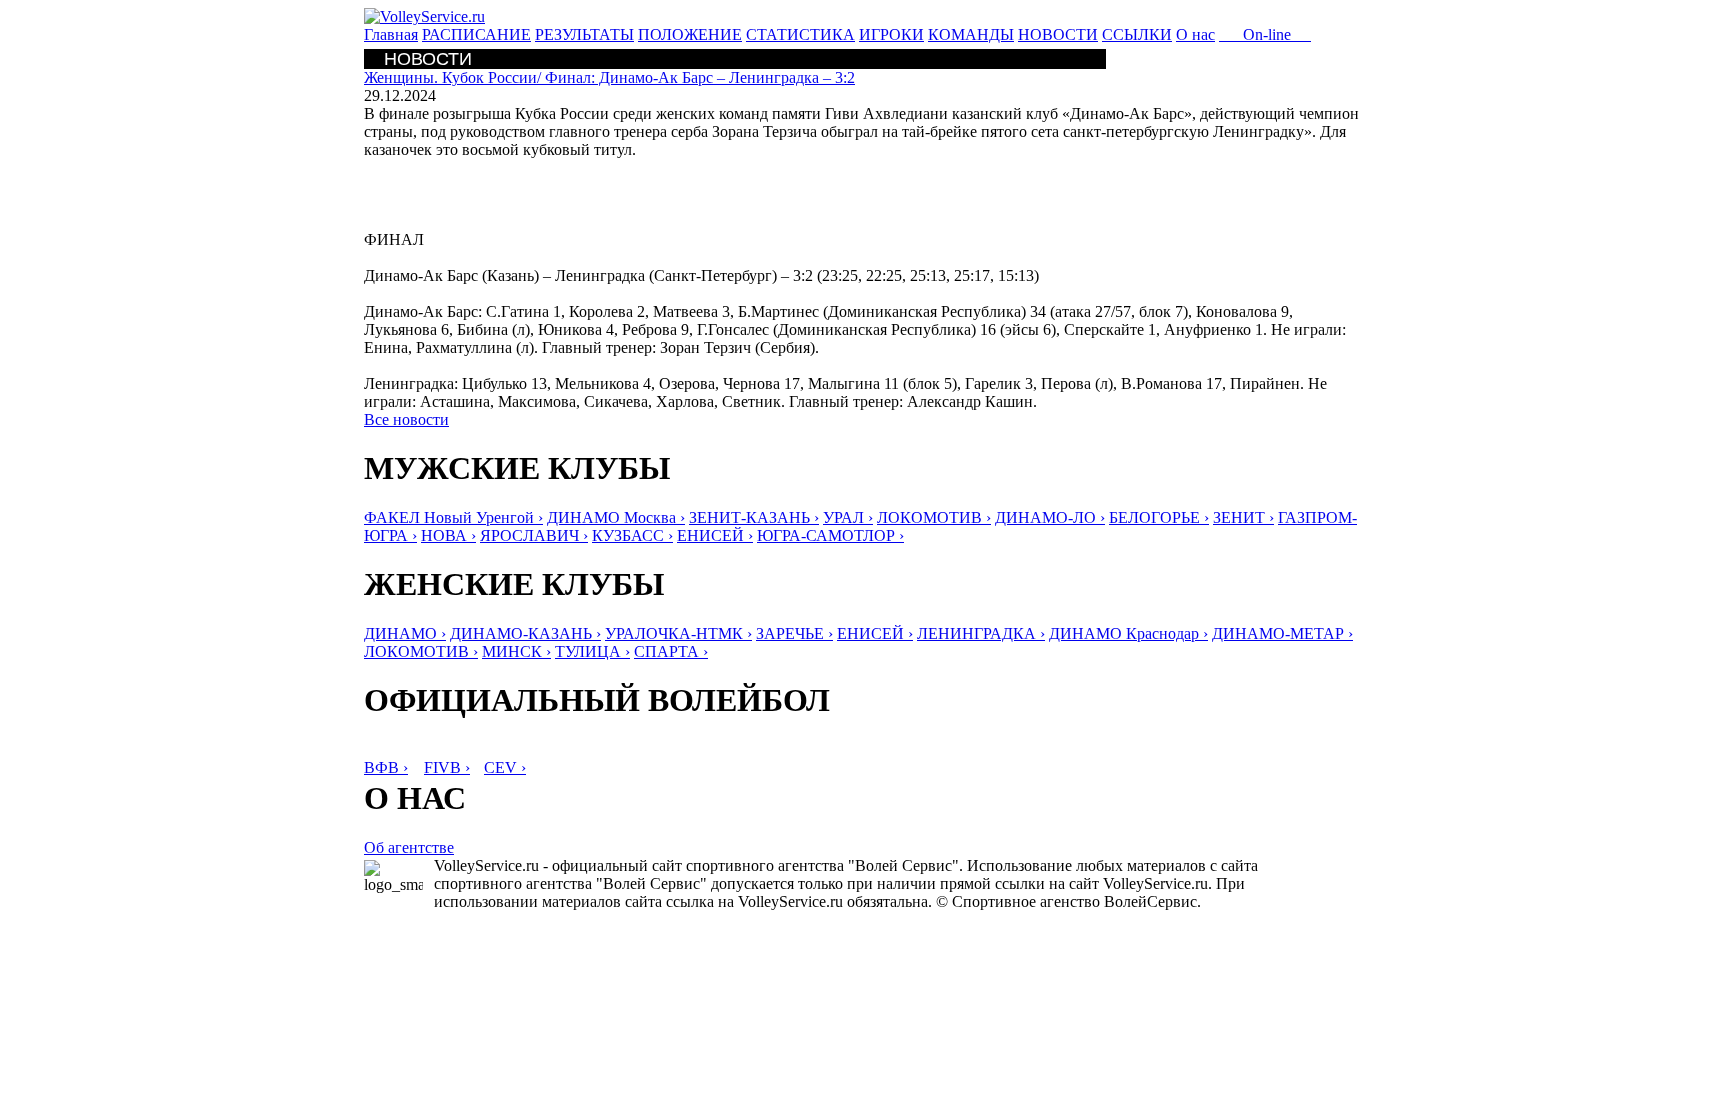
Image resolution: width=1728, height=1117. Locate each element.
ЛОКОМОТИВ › (934, 517)
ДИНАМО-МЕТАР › (1282, 633)
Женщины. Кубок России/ (609, 77)
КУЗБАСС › (632, 535)
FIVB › (447, 767)
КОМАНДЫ (971, 34)
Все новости (406, 419)
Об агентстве (409, 847)
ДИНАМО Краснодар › (1128, 633)
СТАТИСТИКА (800, 34)
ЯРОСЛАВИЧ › (534, 535)
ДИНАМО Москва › (616, 517)
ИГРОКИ (891, 34)
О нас (1195, 34)
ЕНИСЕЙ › (715, 535)
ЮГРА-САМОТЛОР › (830, 535)
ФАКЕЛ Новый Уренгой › (453, 517)
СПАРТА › (671, 651)
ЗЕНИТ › (1243, 517)
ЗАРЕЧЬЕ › (794, 633)
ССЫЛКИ (1137, 34)
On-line (1265, 34)
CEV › (505, 767)
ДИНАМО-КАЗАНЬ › (525, 633)
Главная (391, 34)
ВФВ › (386, 767)
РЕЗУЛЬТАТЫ (584, 34)
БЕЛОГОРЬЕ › (1159, 517)
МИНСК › (516, 651)
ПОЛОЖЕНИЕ (690, 34)
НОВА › (448, 535)
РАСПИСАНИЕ (476, 34)
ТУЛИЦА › (592, 651)
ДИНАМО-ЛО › (1050, 517)
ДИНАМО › (405, 633)
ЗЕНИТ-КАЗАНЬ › (754, 517)
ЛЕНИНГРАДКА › (981, 633)
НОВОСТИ (1058, 34)
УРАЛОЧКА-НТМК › (678, 633)
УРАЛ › (848, 517)
